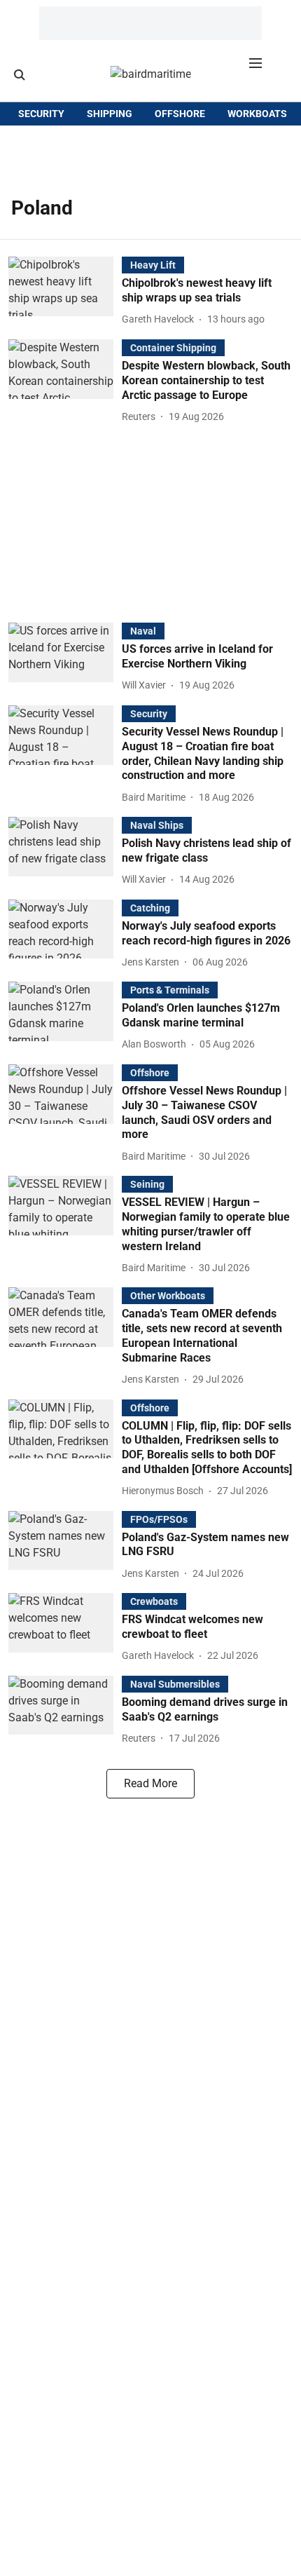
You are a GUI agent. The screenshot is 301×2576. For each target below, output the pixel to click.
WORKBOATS (257, 114)
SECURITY (41, 114)
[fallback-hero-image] (65, 292)
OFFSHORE (180, 114)
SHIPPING (110, 114)
